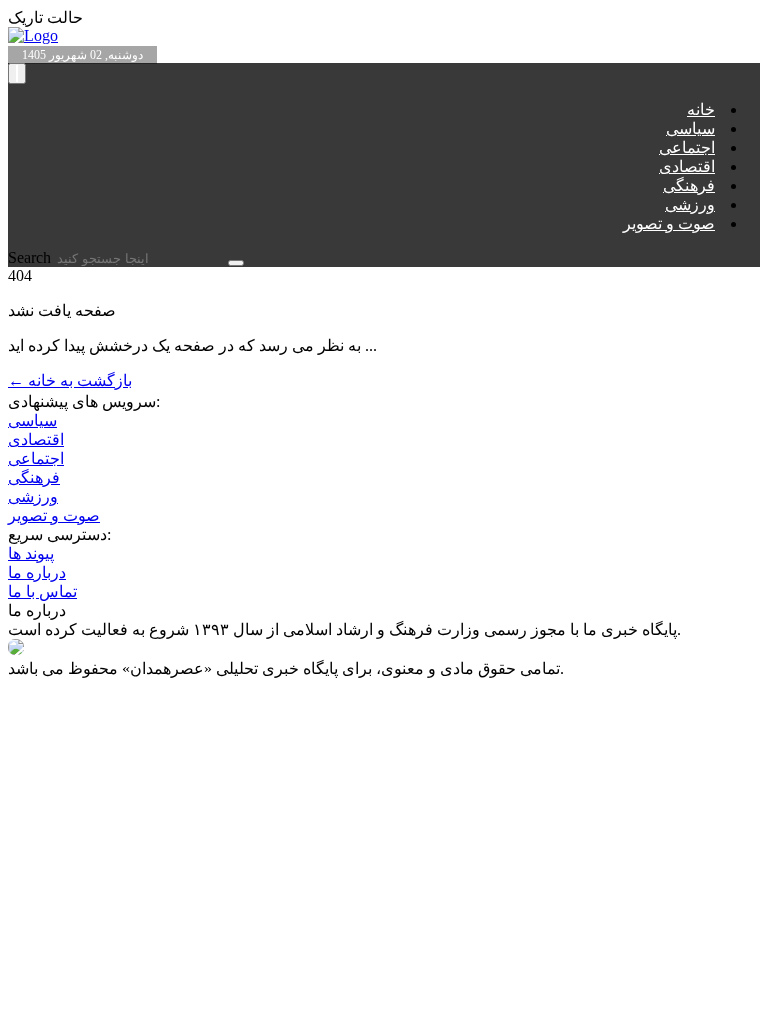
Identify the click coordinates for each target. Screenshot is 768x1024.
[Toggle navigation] (17, 73)
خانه (701, 109)
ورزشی (690, 204)
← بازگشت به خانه (70, 380)
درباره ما (37, 572)
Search (31, 257)
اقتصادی (687, 166)
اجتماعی (687, 147)
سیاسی (690, 128)
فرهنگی (689, 185)
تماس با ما (42, 591)
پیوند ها (31, 553)
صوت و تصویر (669, 223)
